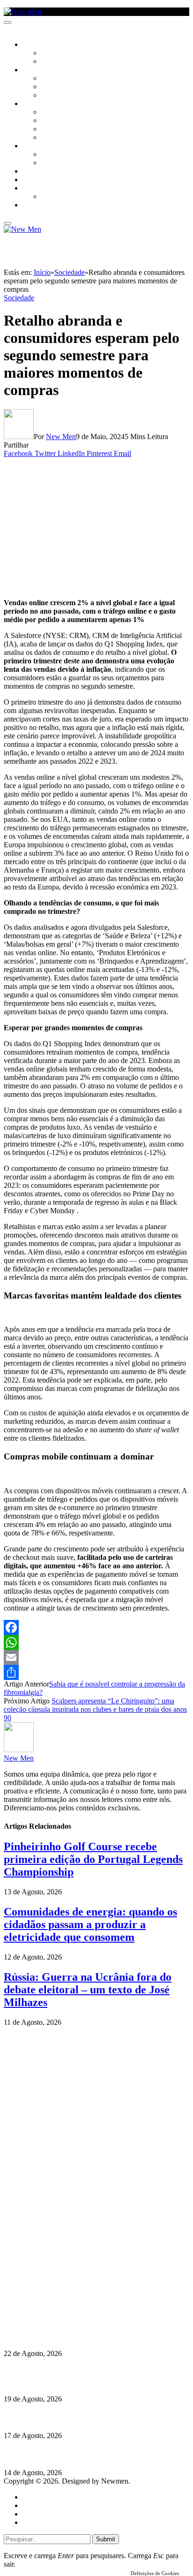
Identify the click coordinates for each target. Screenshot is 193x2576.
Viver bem (57, 129)
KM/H (30, 180)
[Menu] (7, 23)
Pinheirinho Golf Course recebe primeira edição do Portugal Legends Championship (93, 1859)
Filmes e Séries (64, 87)
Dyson (51, 113)
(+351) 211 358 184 (67, 2283)
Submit (106, 2539)
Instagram (52, 2291)
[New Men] (22, 11)
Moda (50, 121)
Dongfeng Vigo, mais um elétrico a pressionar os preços (91, 2454)
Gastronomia (44, 172)
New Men (61, 437)
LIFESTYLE (37, 104)
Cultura (36, 70)
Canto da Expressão (73, 62)
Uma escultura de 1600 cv (45, 2417)
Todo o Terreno (66, 197)
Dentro (53, 155)
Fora (49, 163)
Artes (50, 79)
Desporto (37, 189)
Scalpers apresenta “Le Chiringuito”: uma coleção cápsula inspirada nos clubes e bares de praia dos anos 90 (95, 1709)
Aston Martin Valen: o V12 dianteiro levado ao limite (88, 2335)
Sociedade (39, 45)
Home (32, 2497)
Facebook (52, 2300)
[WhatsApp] (96, 1642)
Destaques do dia (48, 2522)
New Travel (40, 205)
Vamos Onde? (42, 146)
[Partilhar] (96, 1672)
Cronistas (57, 53)
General (34, 2505)
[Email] (96, 1657)
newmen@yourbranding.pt (77, 2275)
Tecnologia (59, 138)
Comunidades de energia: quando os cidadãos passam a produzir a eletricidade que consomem (90, 1924)
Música (52, 96)
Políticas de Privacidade (66, 2308)
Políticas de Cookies (61, 2317)
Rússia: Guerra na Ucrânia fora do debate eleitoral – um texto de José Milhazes (88, 1990)
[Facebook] (96, 1627)
